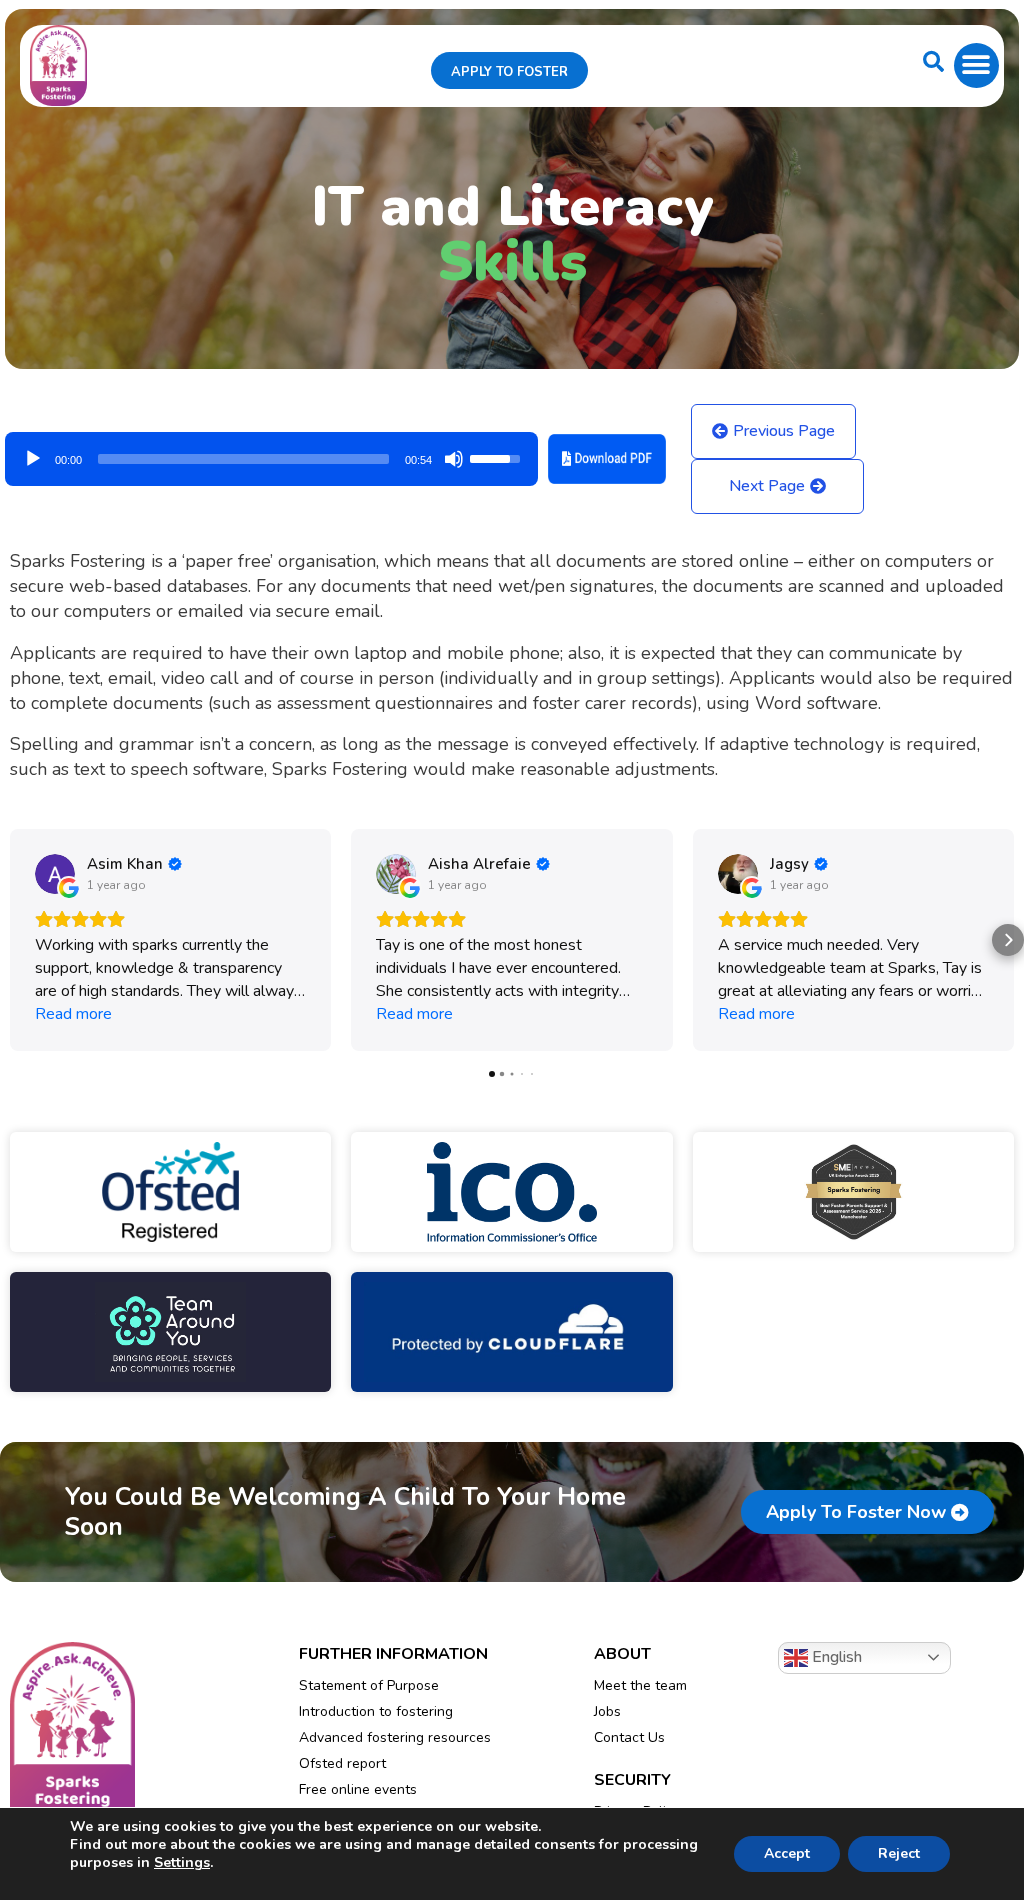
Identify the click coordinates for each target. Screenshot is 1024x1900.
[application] (271, 452)
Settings (182, 1863)
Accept (787, 1853)
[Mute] (454, 459)
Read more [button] (73, 1014)
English (835, 1657)
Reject (899, 1853)
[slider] (243, 459)
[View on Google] (55, 874)
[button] (976, 65)
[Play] (33, 459)
